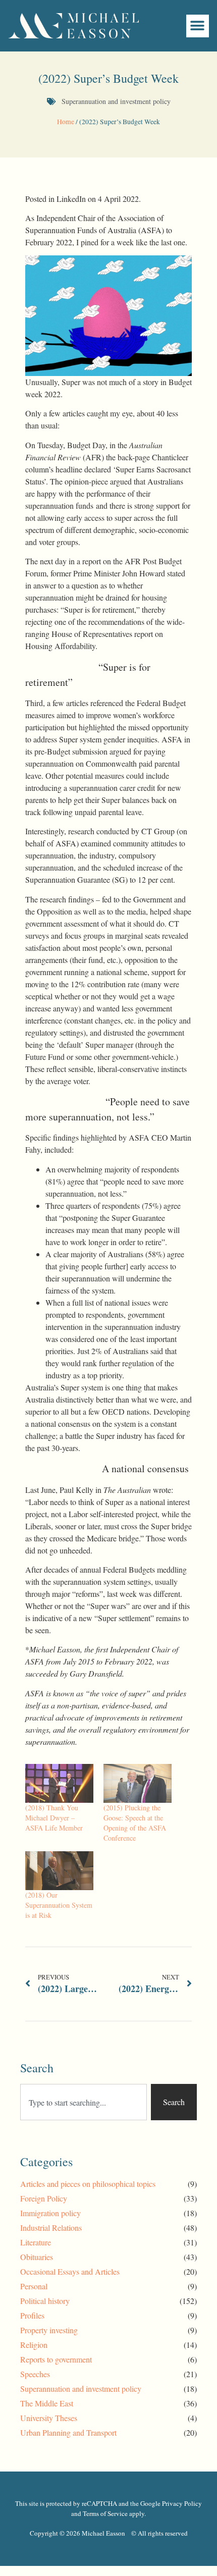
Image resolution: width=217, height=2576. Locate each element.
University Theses (49, 2418)
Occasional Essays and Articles (70, 2271)
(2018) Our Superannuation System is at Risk (59, 1905)
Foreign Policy (44, 2198)
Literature (36, 2242)
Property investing (49, 2330)
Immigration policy (50, 2213)
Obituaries (37, 2257)
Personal (34, 2286)
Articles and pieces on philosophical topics (88, 2184)
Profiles (32, 2315)
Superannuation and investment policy (116, 101)
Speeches (35, 2374)
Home (66, 122)
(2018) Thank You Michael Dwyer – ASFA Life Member (54, 1818)
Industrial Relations (51, 2228)
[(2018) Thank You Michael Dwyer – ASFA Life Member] (59, 1783)
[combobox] (84, 2102)
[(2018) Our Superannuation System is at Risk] (59, 1871)
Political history (45, 2301)
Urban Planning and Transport (68, 2432)
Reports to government (56, 2359)
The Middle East (47, 2403)
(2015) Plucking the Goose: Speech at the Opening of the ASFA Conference (135, 1823)
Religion (34, 2345)
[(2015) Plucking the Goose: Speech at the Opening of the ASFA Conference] (138, 1783)
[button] (198, 26)
